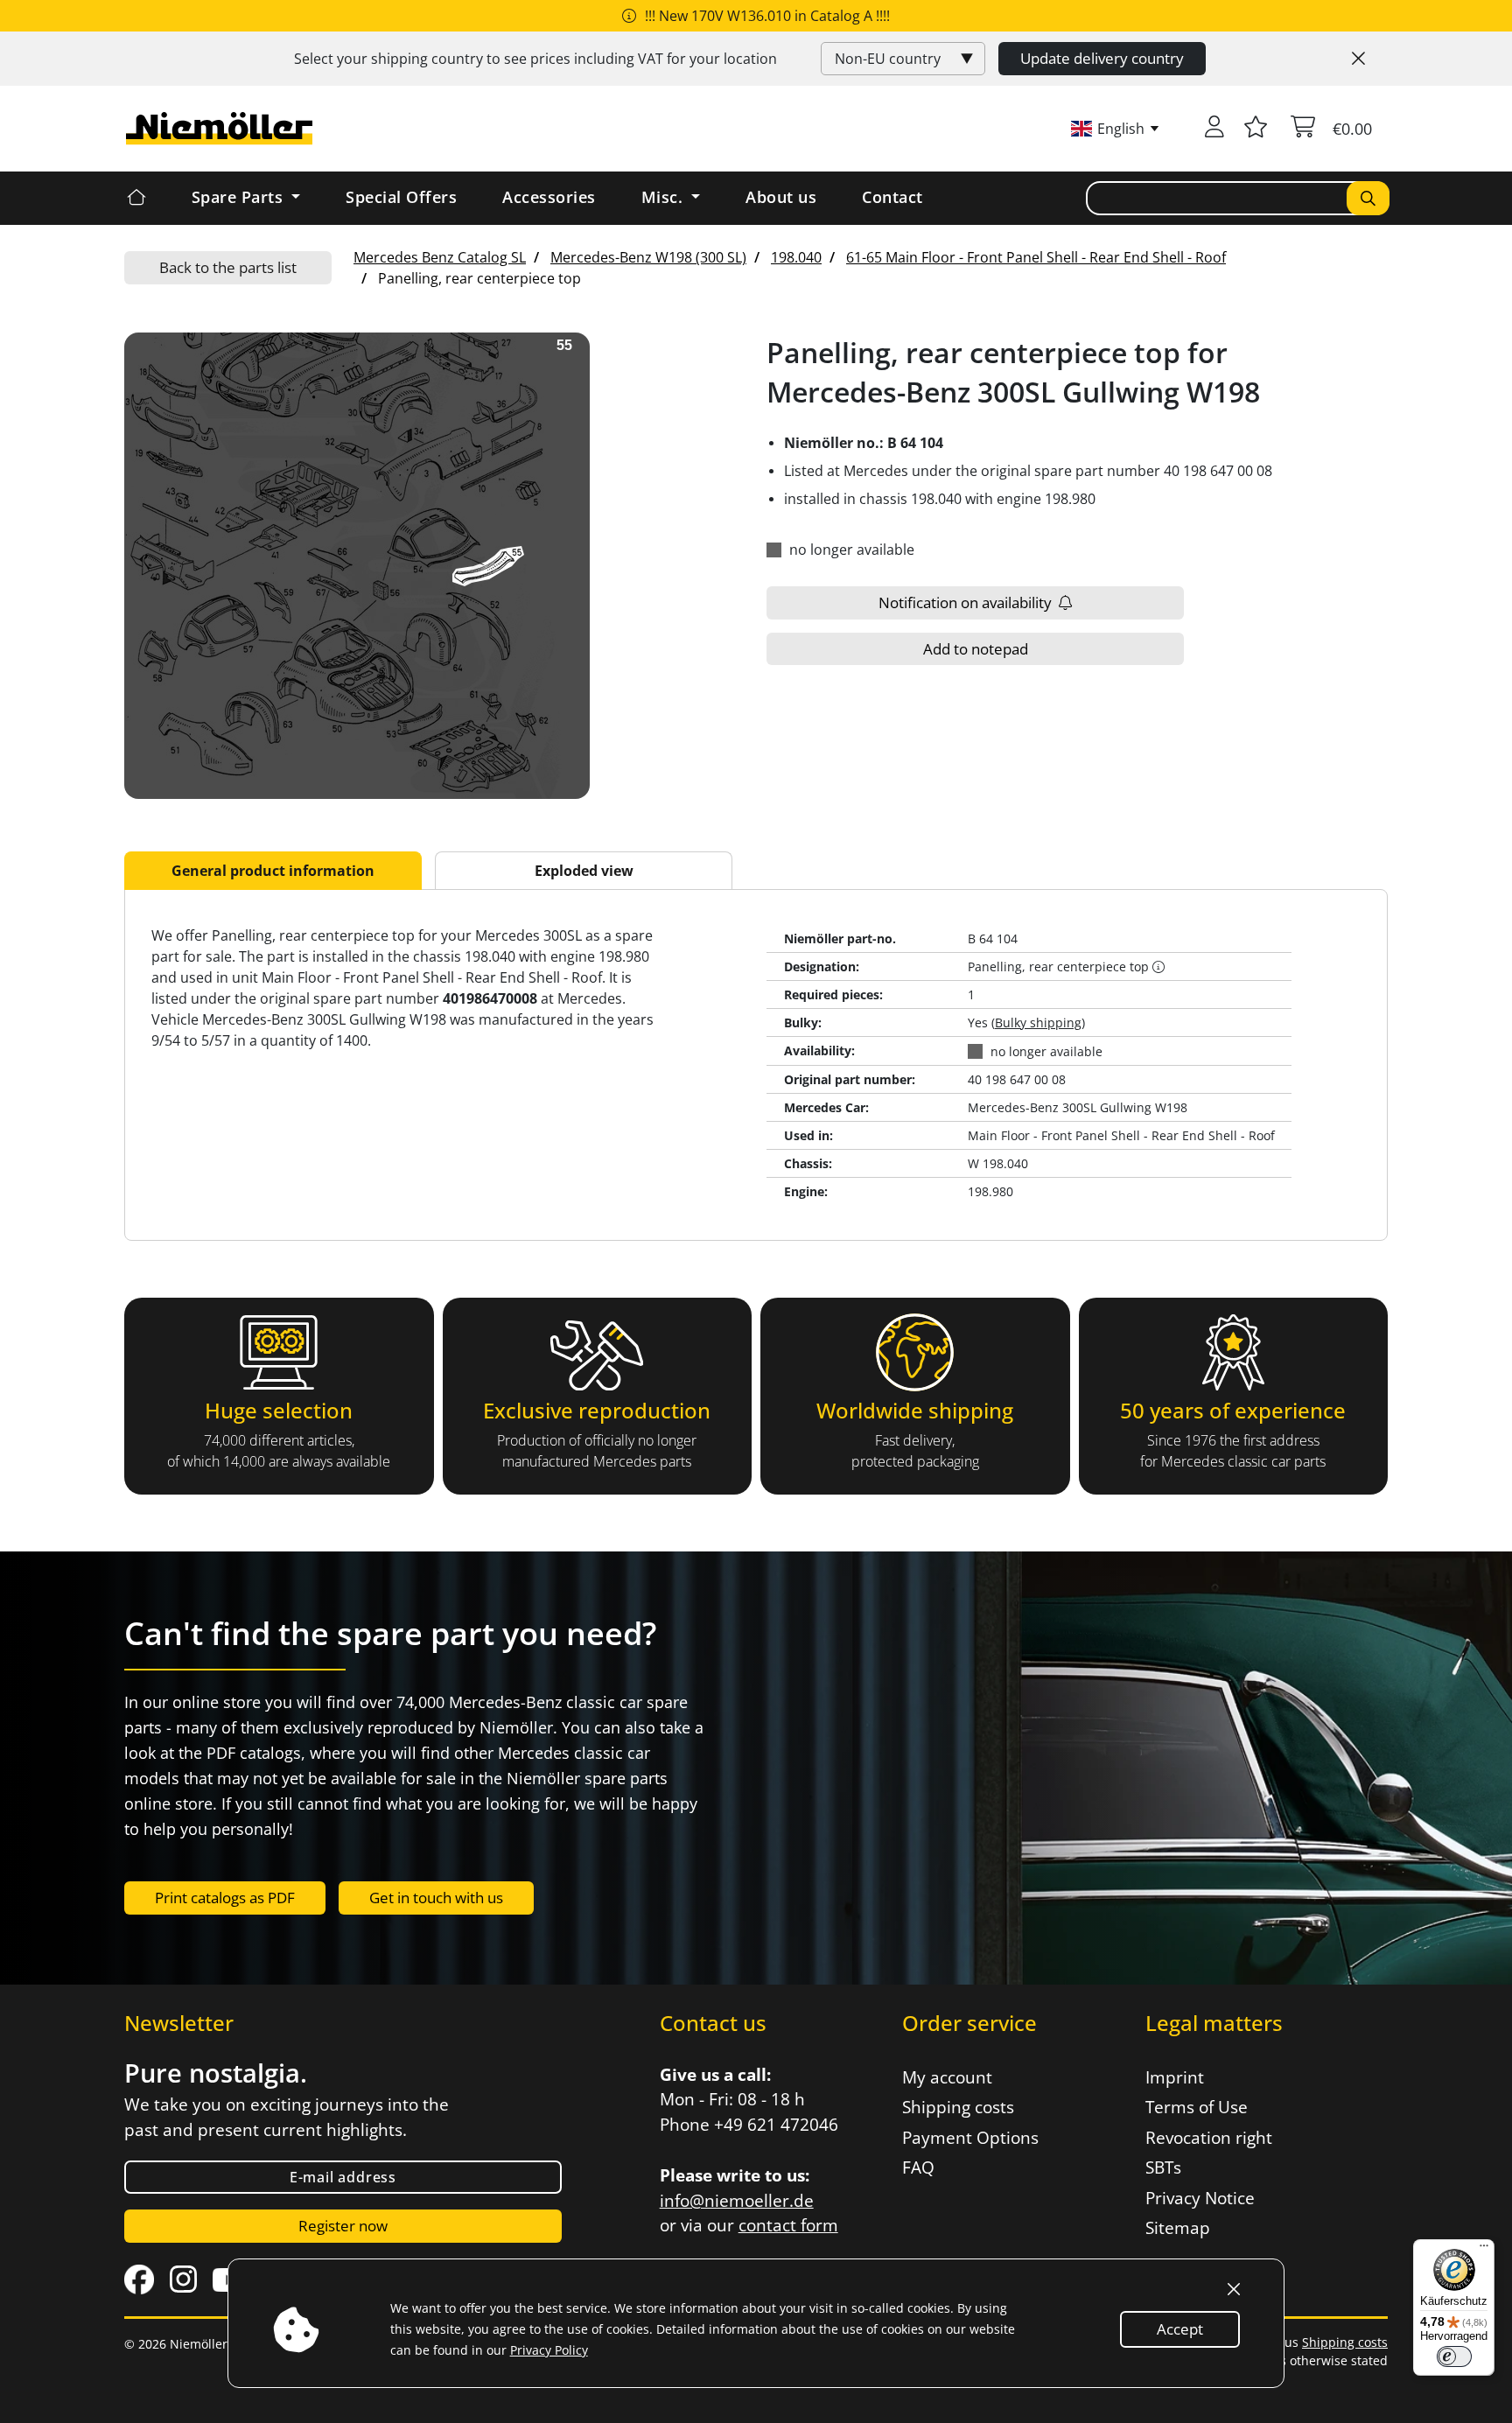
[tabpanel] (756, 1065)
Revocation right (1209, 2138)
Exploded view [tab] (584, 871)
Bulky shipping (1038, 1022)
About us (781, 197)
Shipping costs (958, 2107)
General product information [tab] (273, 871)
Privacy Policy (549, 2350)
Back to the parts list (228, 267)
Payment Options (970, 2138)
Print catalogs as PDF (225, 1898)
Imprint (1175, 2077)
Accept (1180, 2329)
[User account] (1214, 129)
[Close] (1358, 59)
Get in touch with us (436, 1898)
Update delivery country (1102, 58)
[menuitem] (440, 257)
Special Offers (401, 197)
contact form (788, 2225)
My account (947, 2077)
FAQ (918, 2167)
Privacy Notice (1200, 2198)
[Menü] (1484, 2250)
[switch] (1454, 2356)
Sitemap (1178, 2228)
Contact (892, 197)
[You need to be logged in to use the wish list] (1256, 129)
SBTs (1163, 2167)
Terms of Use (1197, 2107)
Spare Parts (240, 197)
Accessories (549, 197)
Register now (343, 2226)
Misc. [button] (665, 197)
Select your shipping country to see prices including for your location (535, 59)
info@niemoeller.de (737, 2201)
